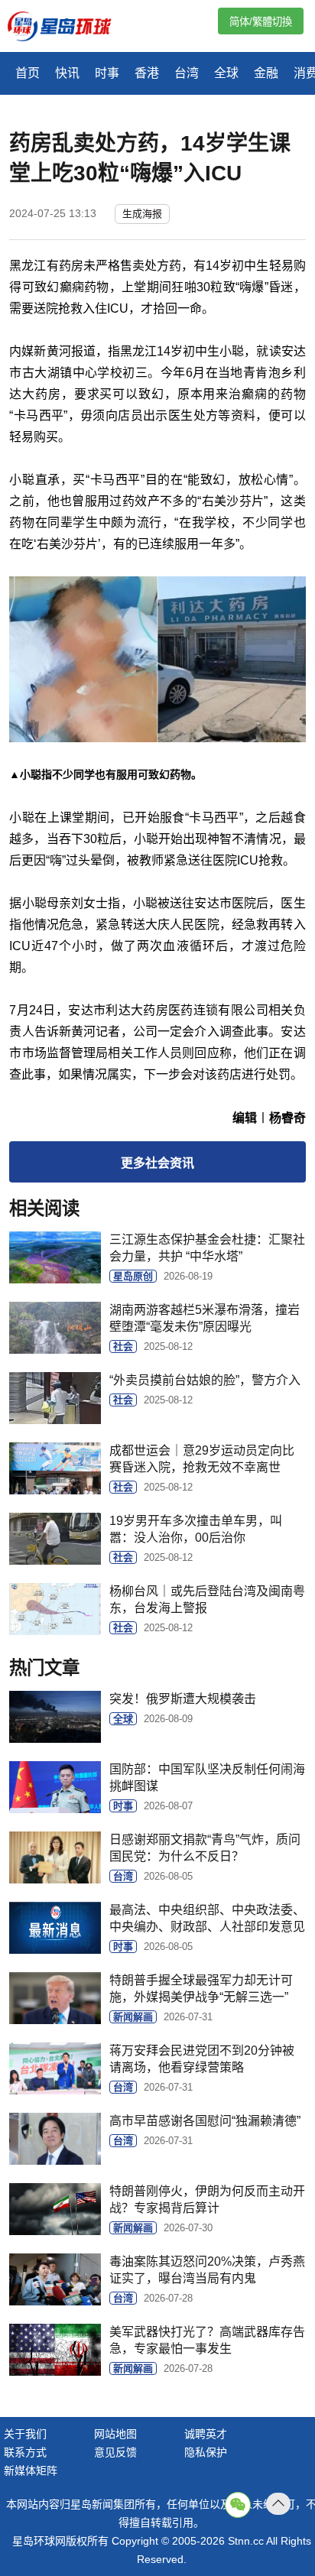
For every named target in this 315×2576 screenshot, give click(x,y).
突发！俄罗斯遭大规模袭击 (183, 1699)
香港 (147, 73)
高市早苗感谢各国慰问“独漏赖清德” (205, 2121)
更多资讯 (157, 1163)
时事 (107, 73)
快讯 (67, 73)
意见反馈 (115, 2452)
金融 (266, 73)
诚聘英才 (206, 2434)
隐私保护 (206, 2452)
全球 (226, 73)
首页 (28, 73)
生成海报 (142, 214)
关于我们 (25, 2434)
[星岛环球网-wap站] (69, 28)
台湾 (187, 73)
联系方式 (25, 2452)
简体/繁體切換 (261, 22)
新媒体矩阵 (31, 2471)
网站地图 (115, 2434)
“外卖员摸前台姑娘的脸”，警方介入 (205, 1380)
